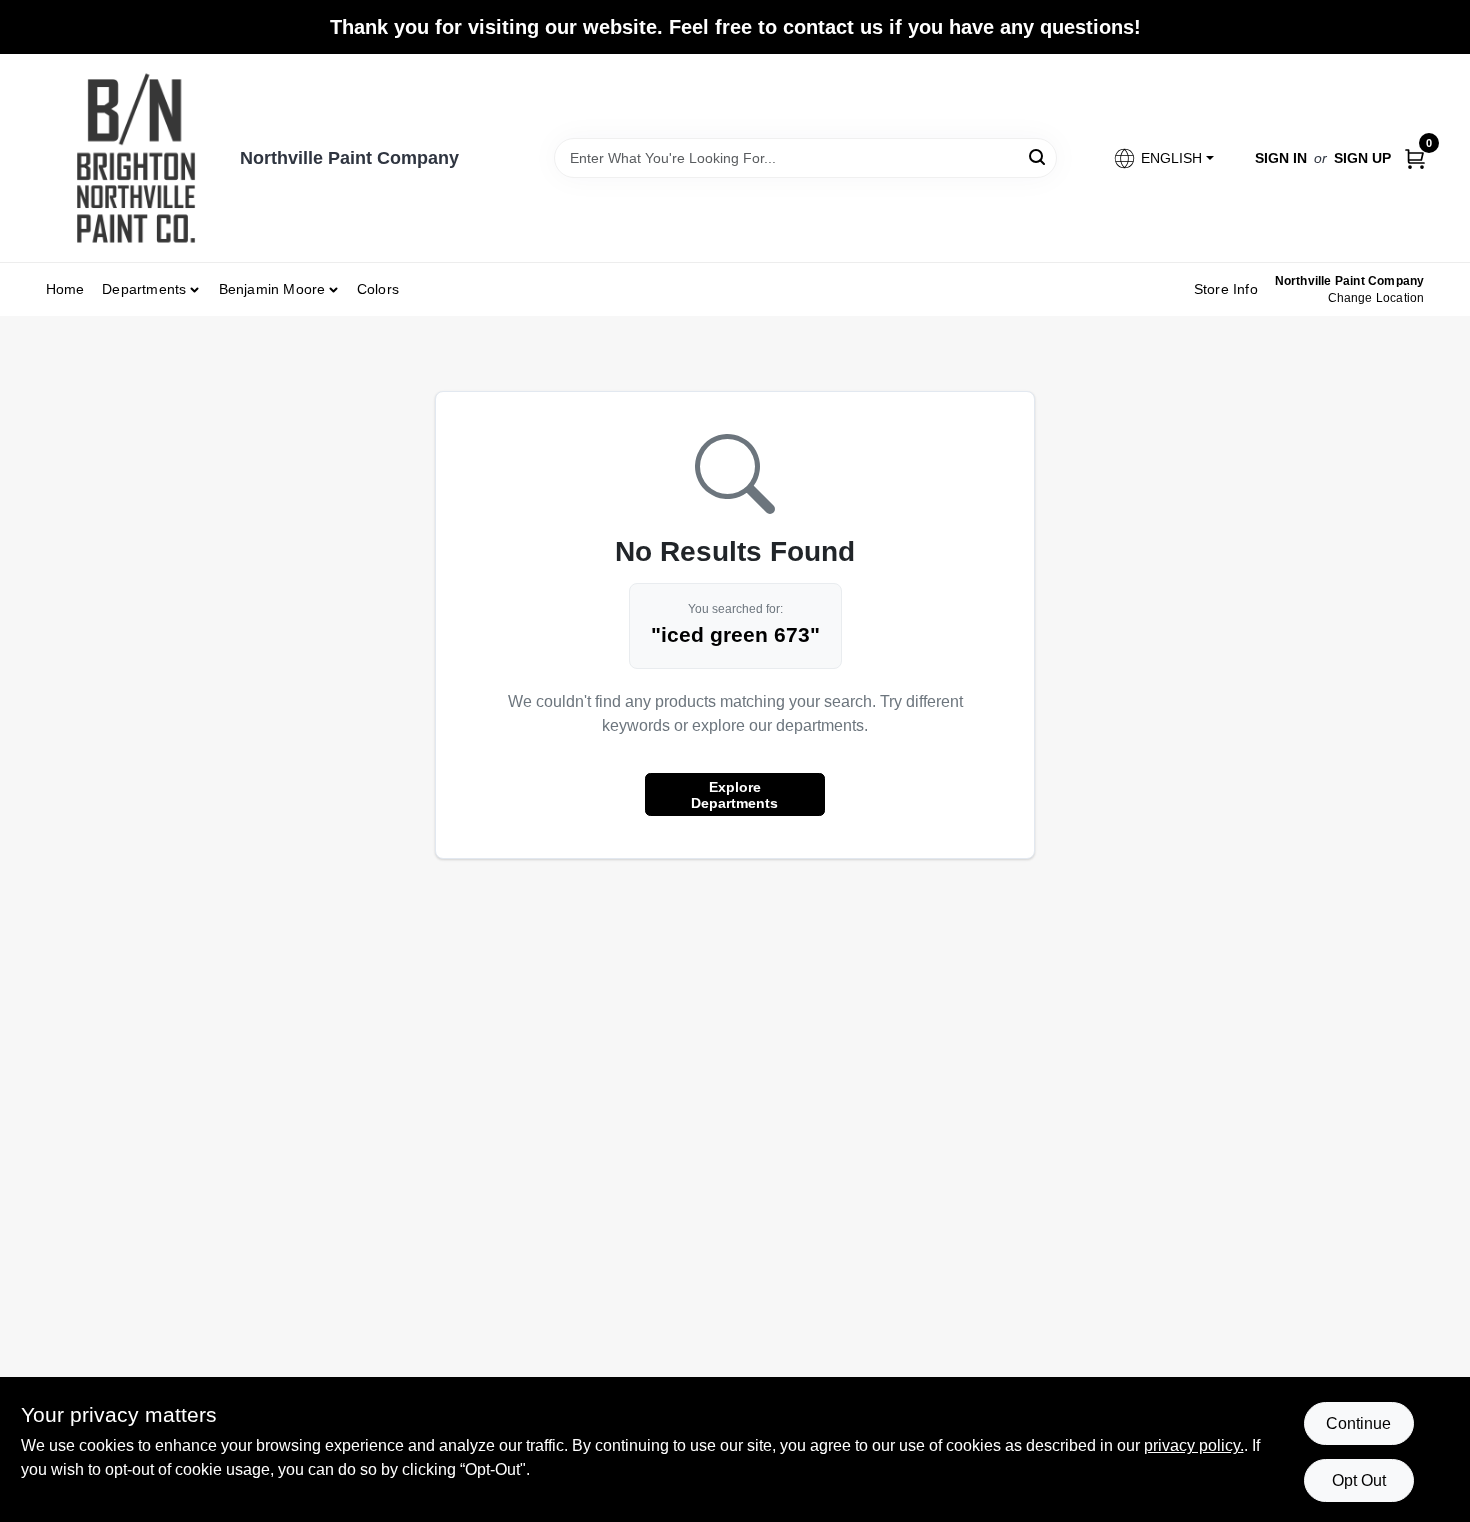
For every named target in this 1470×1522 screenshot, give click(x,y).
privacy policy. (1194, 1445)
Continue (1358, 1423)
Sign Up (1362, 158)
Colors (378, 289)
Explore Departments (734, 795)
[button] (1162, 158)
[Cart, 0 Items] (1415, 157)
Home (65, 289)
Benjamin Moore (272, 289)
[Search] (1038, 156)
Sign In (1281, 158)
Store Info (1226, 289)
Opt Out (1359, 1480)
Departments (144, 289)
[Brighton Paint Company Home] (136, 158)
